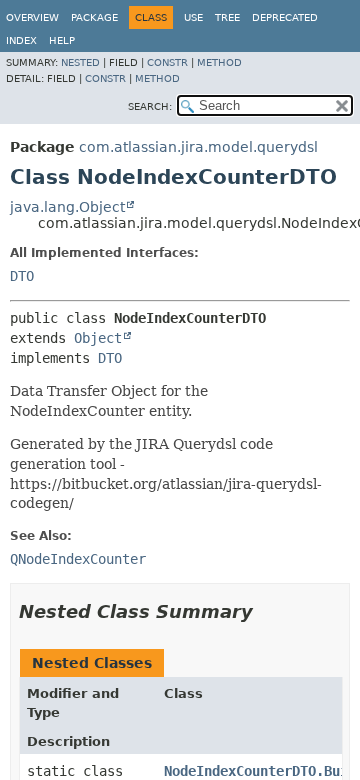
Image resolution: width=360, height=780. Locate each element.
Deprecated (285, 17)
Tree (227, 17)
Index (21, 40)
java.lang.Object (67, 207)
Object (98, 338)
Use (193, 17)
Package (94, 17)
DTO (22, 276)
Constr (167, 62)
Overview (32, 17)
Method (219, 62)
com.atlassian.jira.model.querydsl (198, 147)
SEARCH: (150, 106)
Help (62, 40)
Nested (80, 62)
